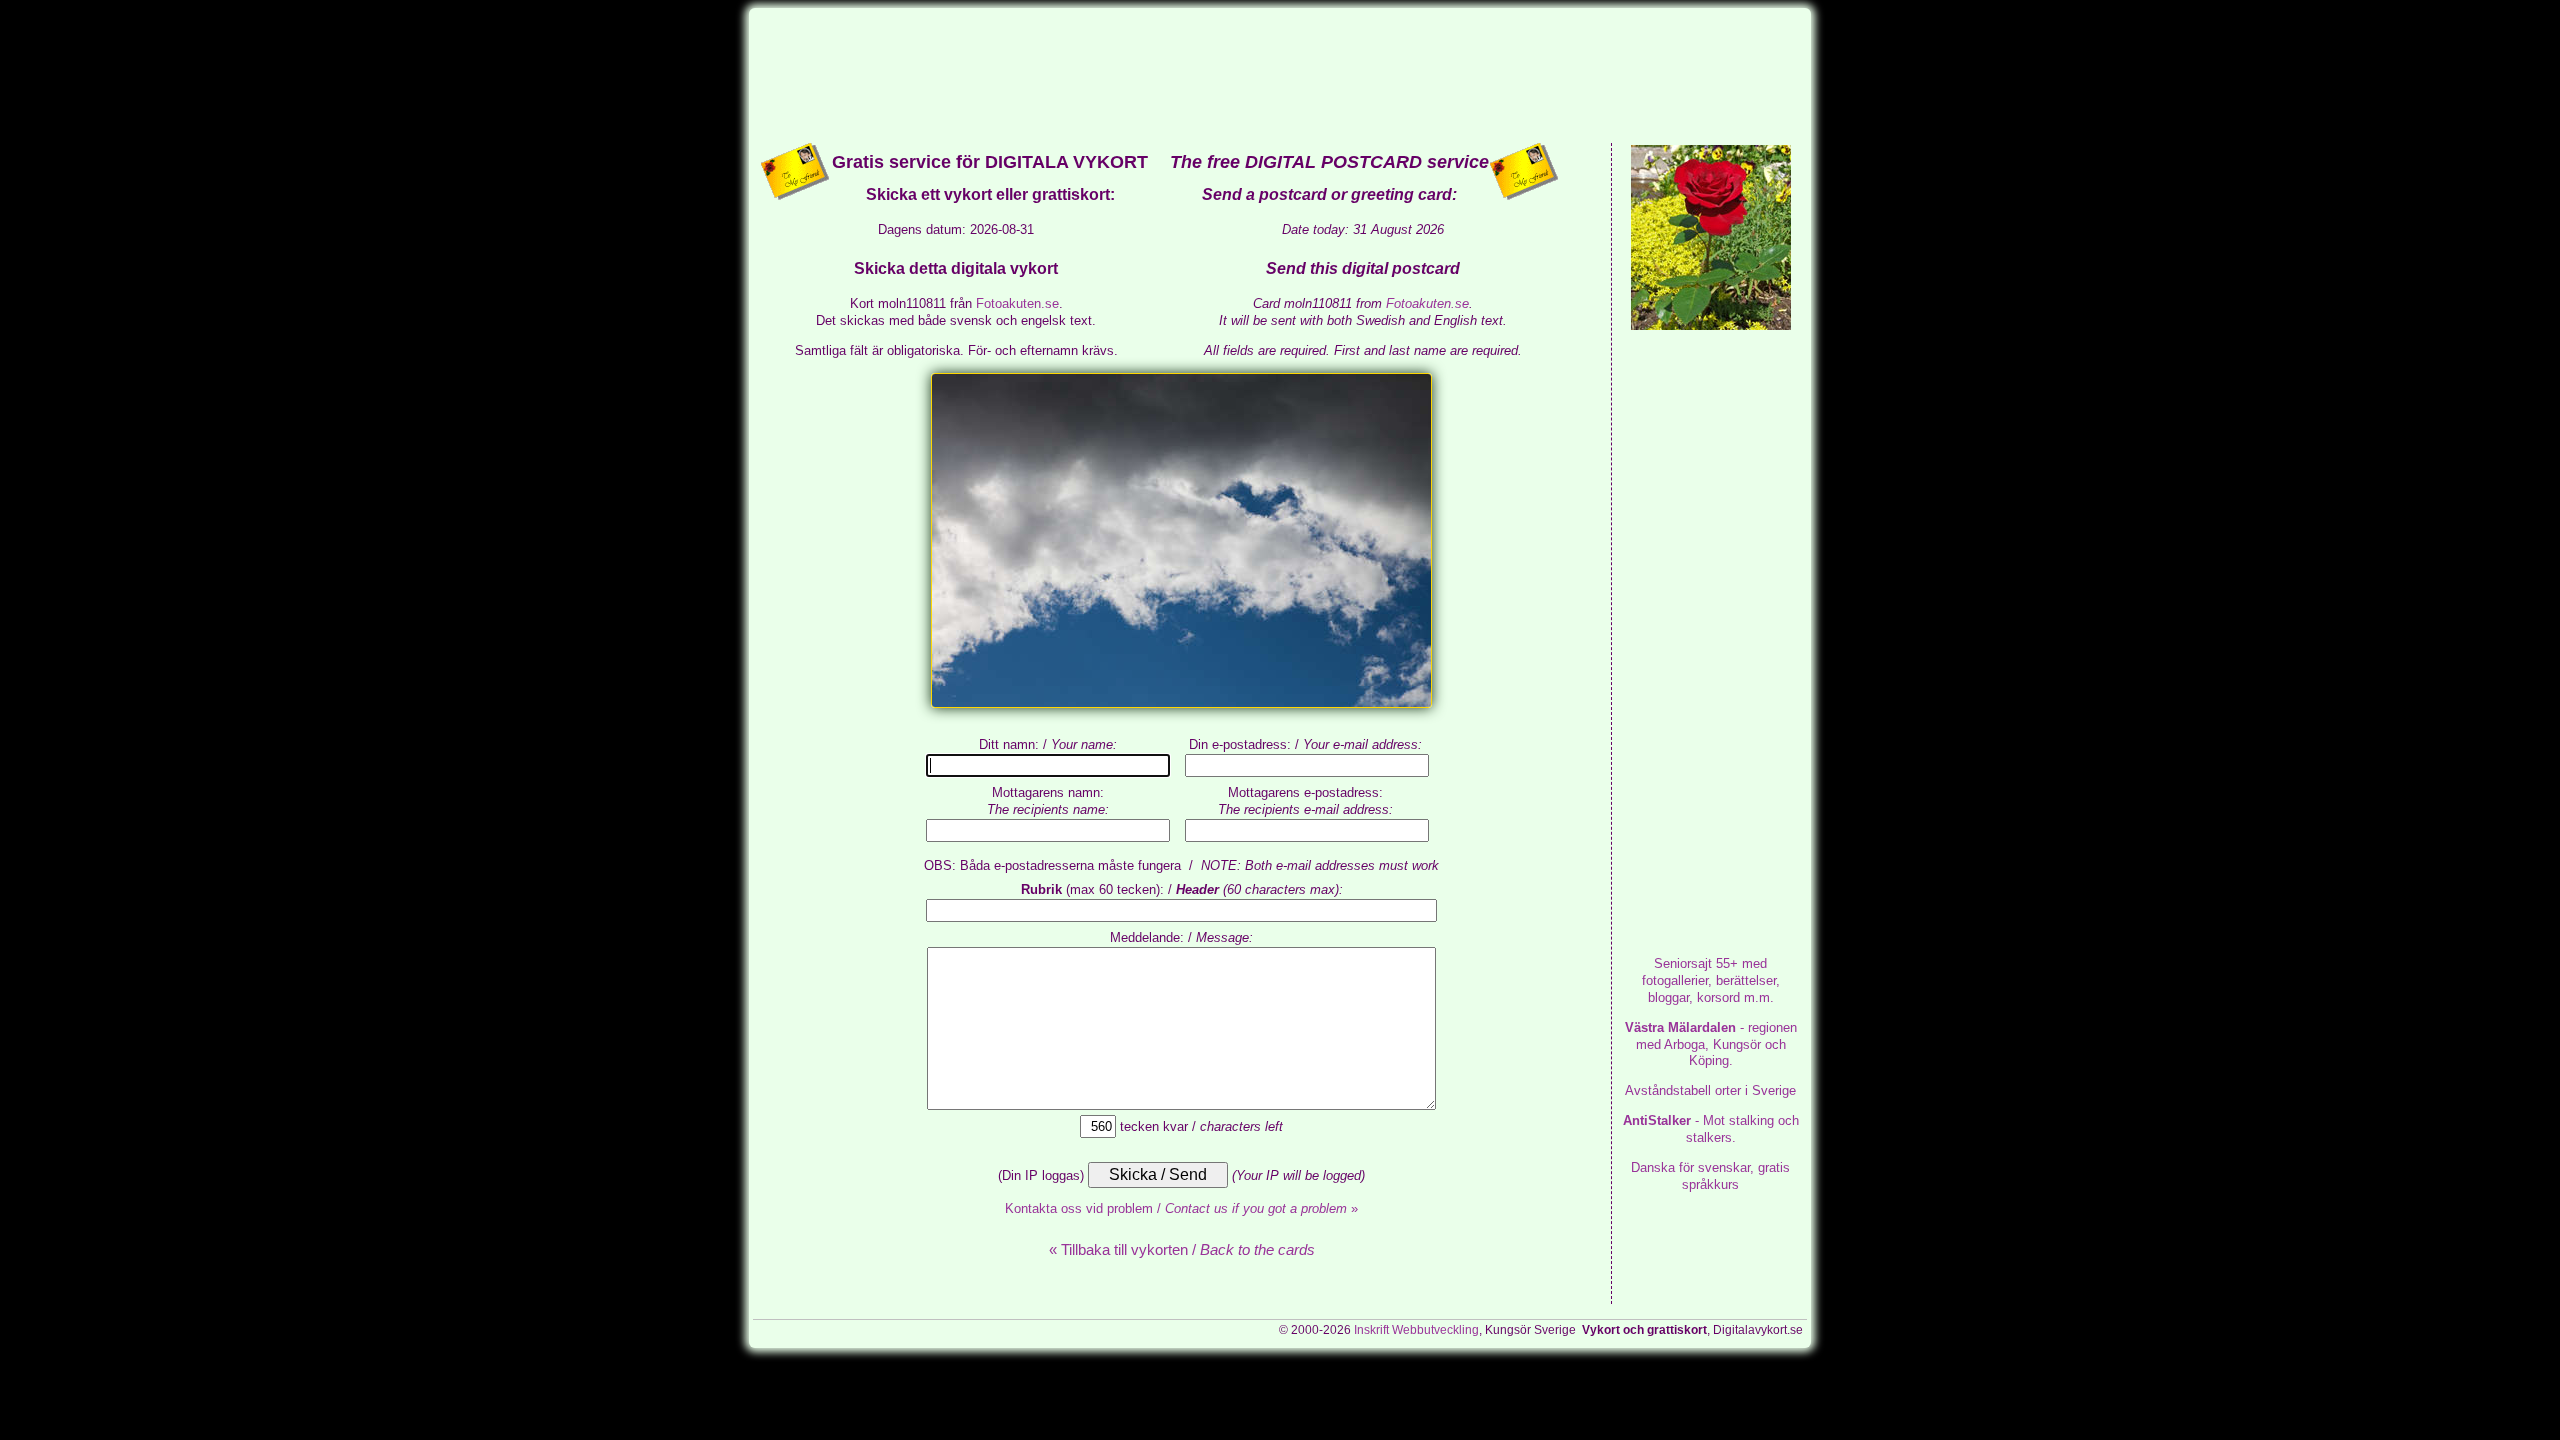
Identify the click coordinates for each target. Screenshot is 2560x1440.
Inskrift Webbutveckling (1416, 1330)
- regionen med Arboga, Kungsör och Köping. (1711, 1044)
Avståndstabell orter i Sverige (1710, 1090)
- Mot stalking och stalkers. (1711, 1129)
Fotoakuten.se (1017, 303)
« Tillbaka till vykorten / (1182, 1249)
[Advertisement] (1280, 74)
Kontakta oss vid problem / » (1181, 1208)
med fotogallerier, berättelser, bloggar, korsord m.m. (1711, 980)
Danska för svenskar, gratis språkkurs (1710, 1176)
